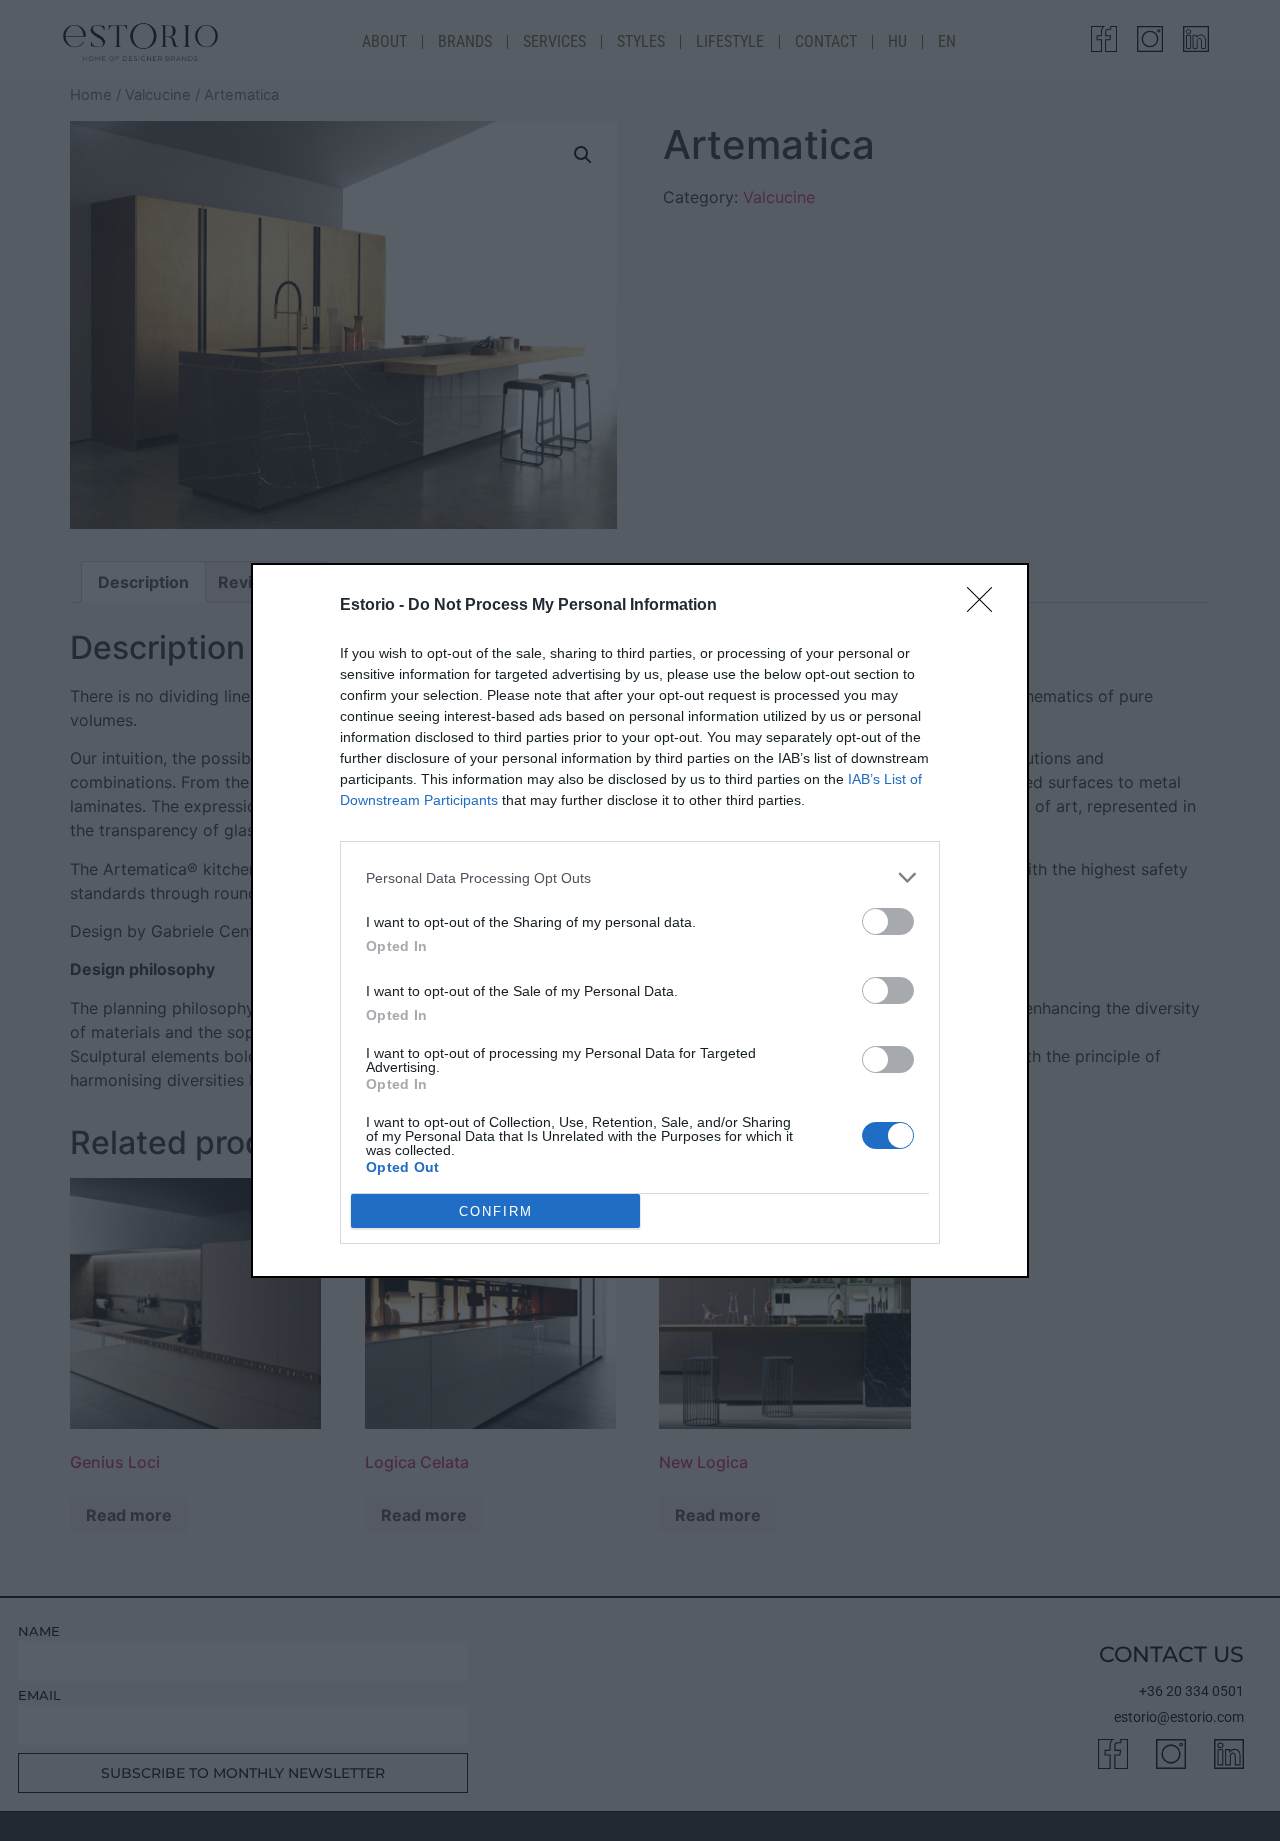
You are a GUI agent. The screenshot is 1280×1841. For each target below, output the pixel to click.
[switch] (888, 921)
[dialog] (640, 920)
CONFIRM (496, 1211)
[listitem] (640, 877)
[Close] (986, 606)
